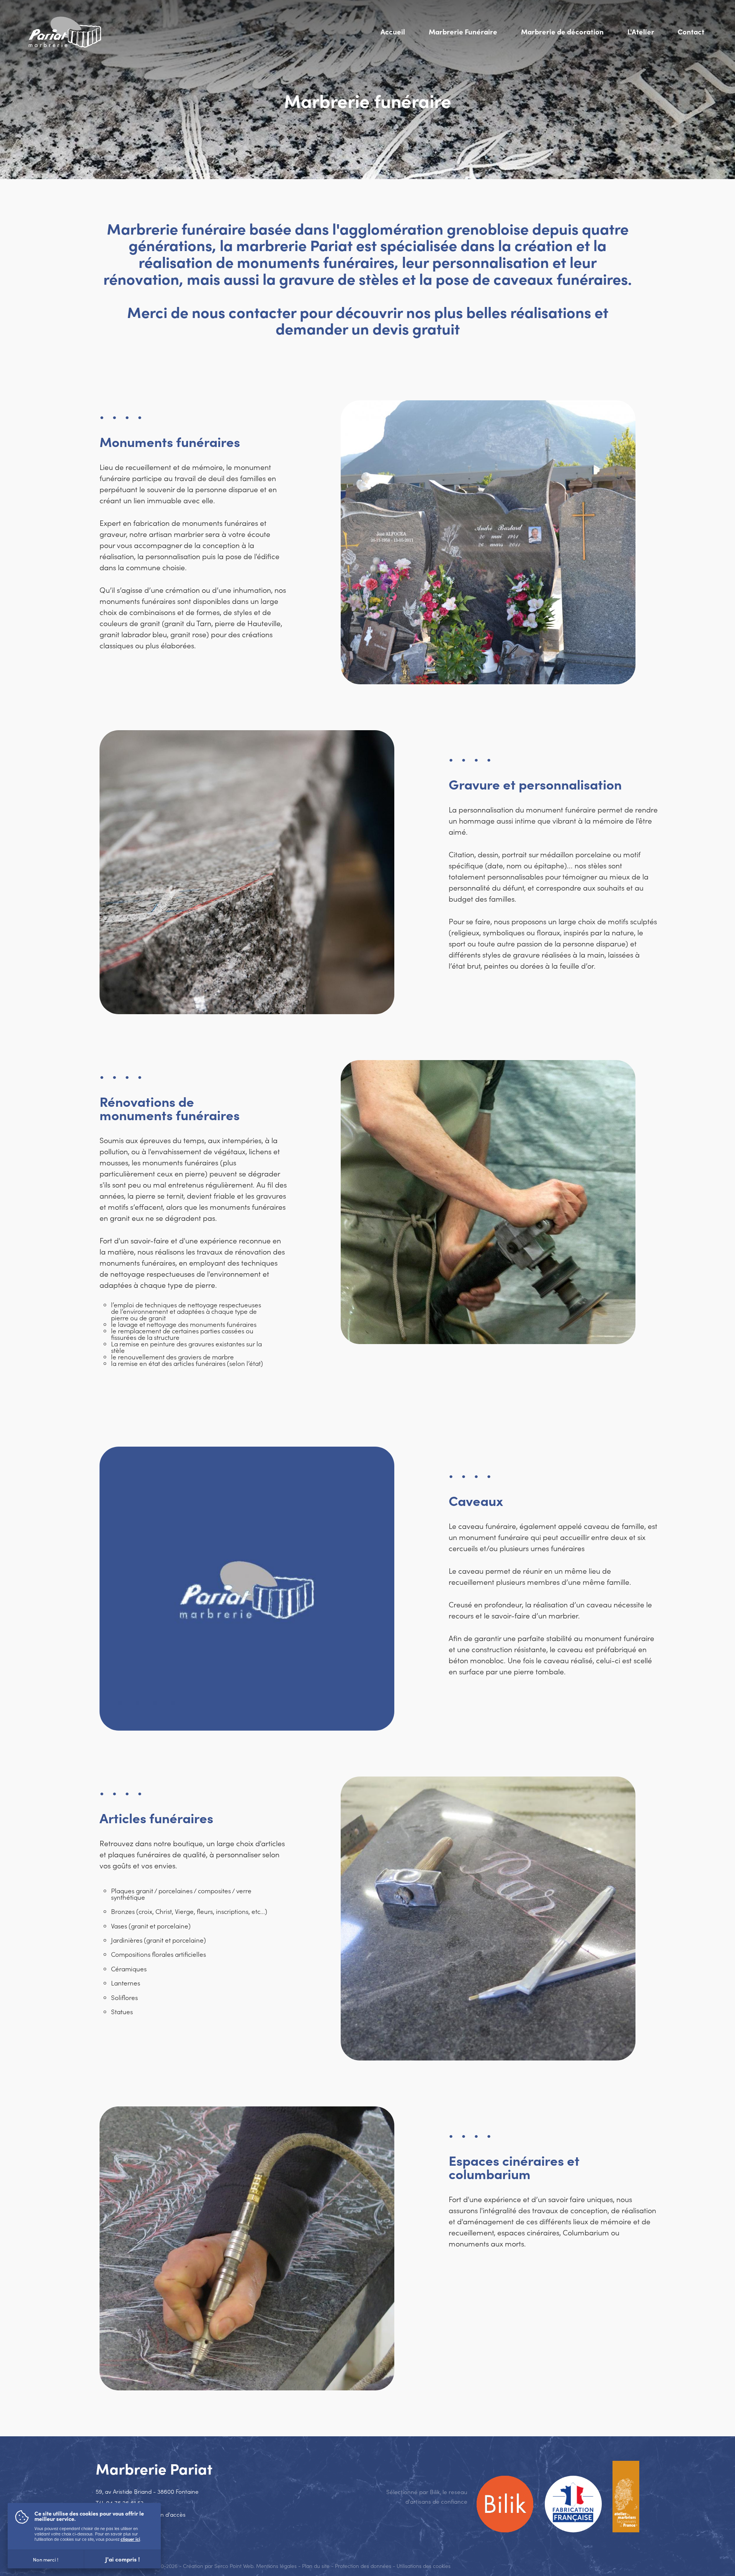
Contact (691, 31)
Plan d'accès (169, 2514)
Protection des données (363, 2566)
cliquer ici (130, 2539)
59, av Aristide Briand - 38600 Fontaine (147, 2491)
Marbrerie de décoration (562, 31)
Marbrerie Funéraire (463, 31)
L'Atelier (641, 31)
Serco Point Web (234, 2566)
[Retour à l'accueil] (65, 32)
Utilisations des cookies (424, 2566)
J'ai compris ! (122, 2559)
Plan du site (316, 2566)
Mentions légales (276, 2566)
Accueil (393, 31)
